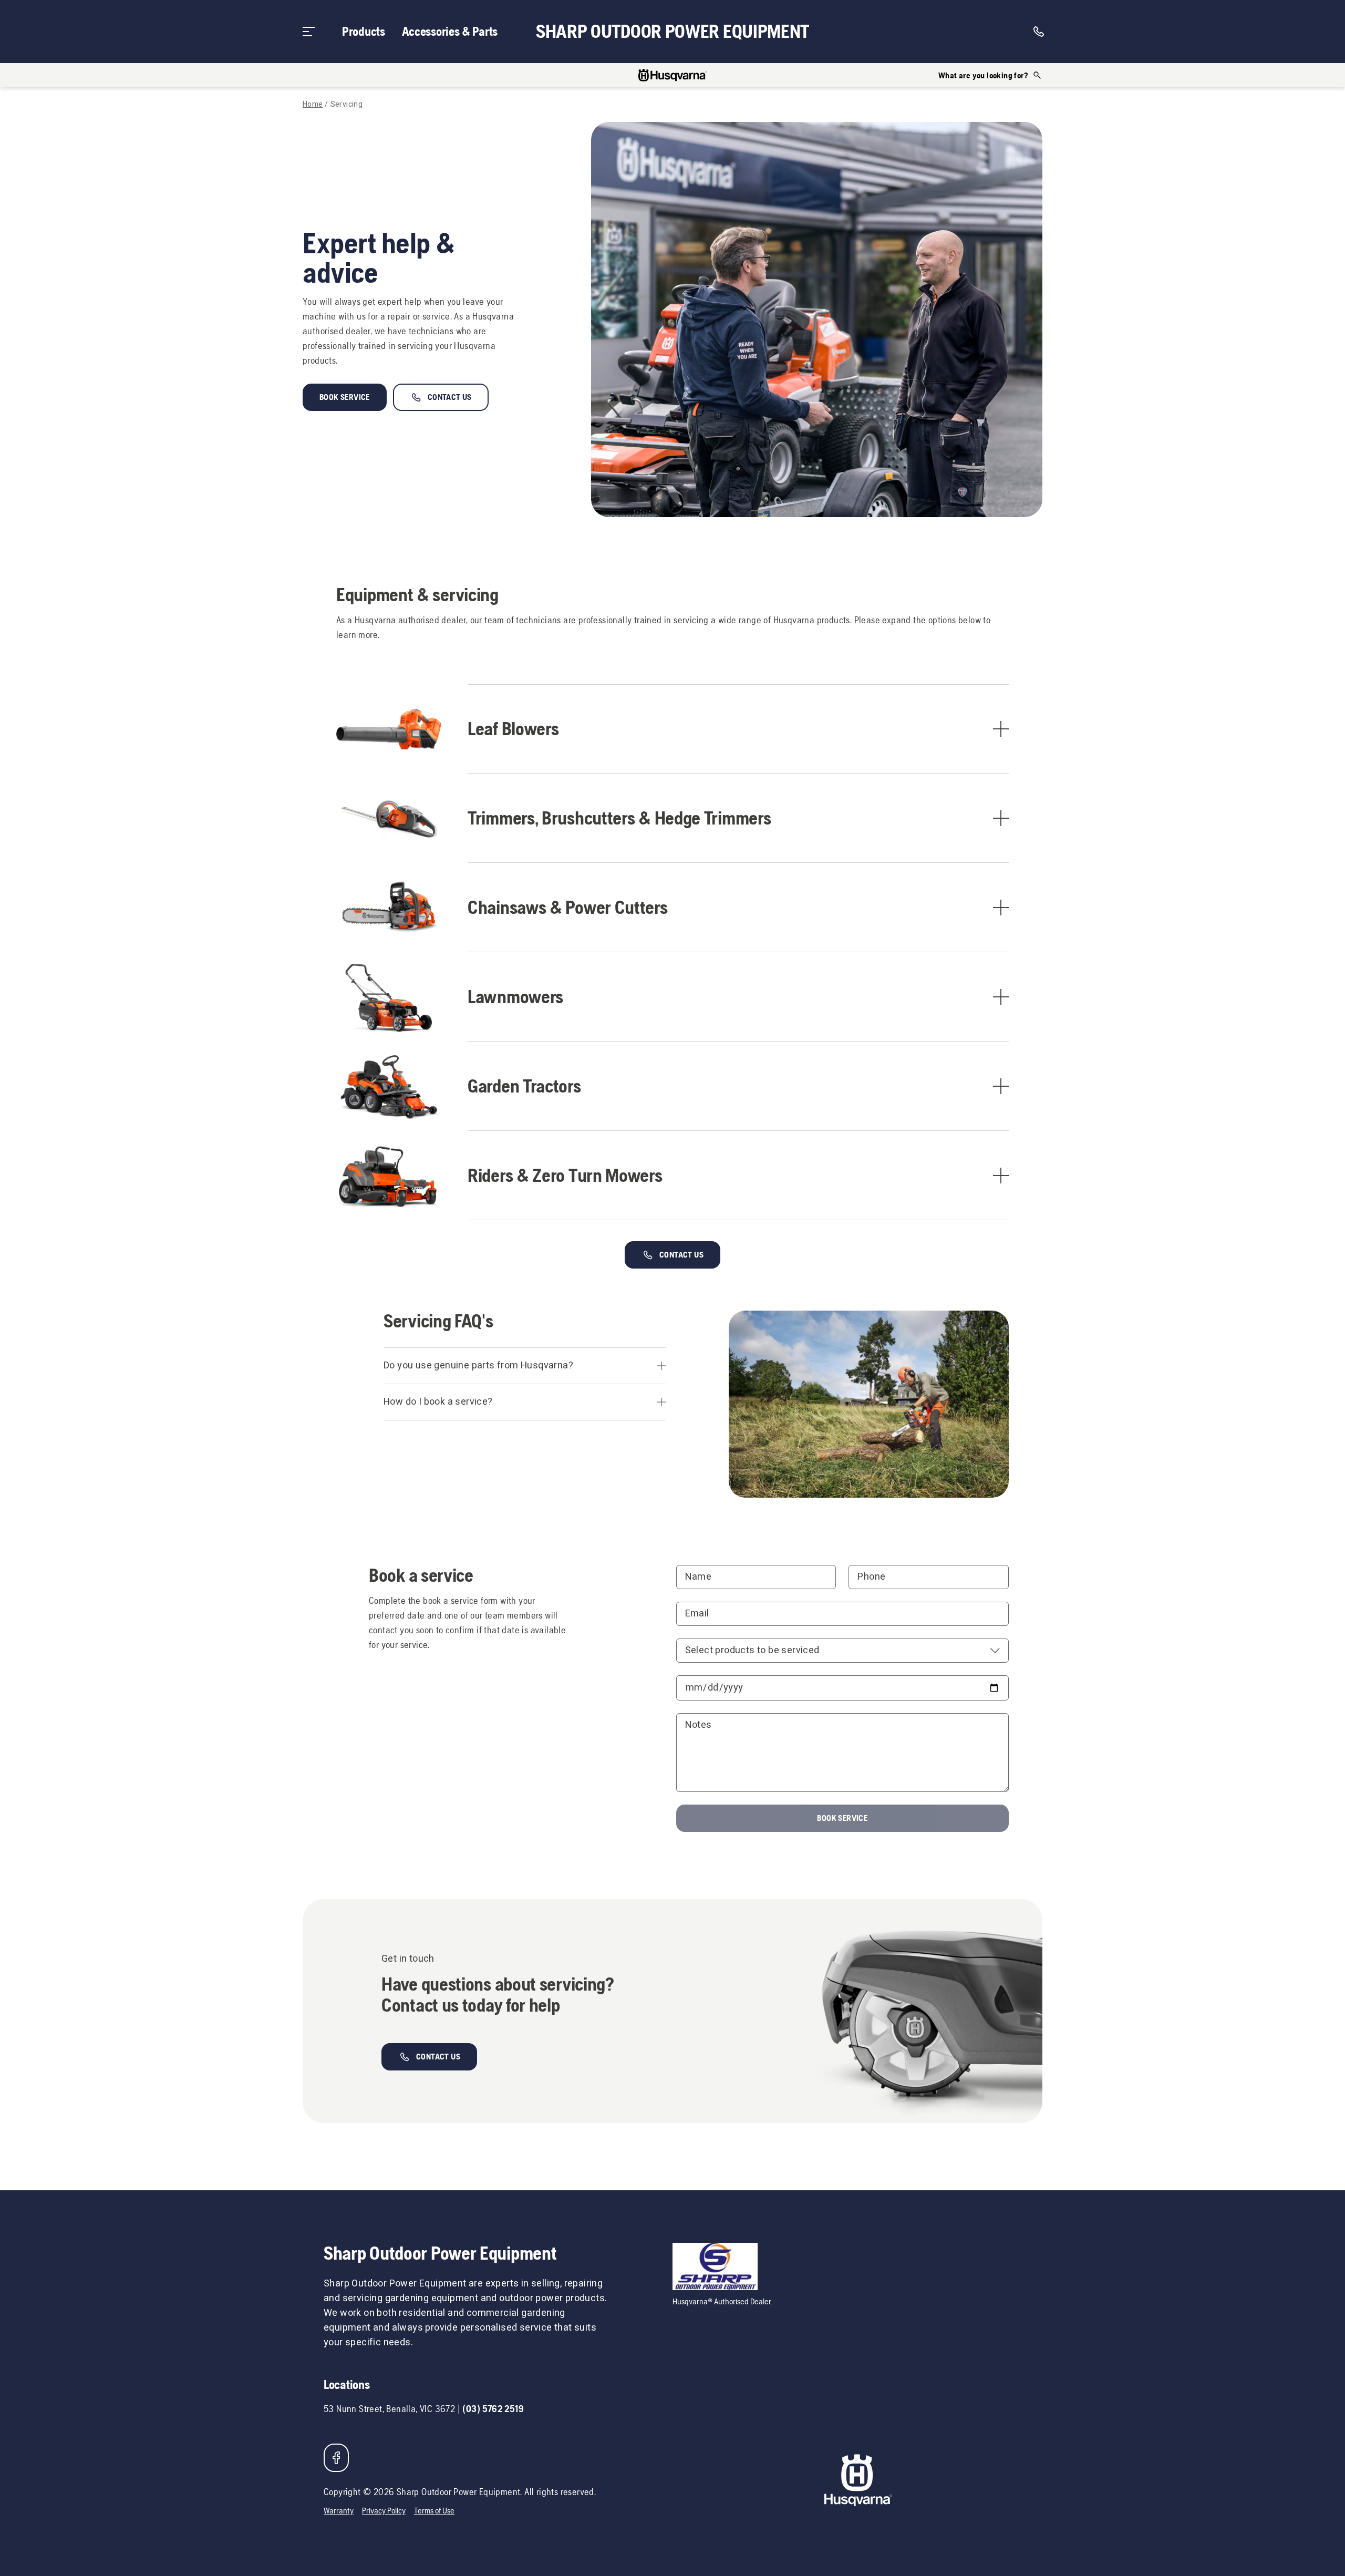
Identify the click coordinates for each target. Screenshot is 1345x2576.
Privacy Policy (384, 2511)
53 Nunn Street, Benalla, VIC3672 (389, 2409)
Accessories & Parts (450, 31)
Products (364, 31)
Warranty (339, 2511)
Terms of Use (434, 2511)
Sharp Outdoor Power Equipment (672, 32)
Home (313, 105)
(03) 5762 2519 (493, 2409)
